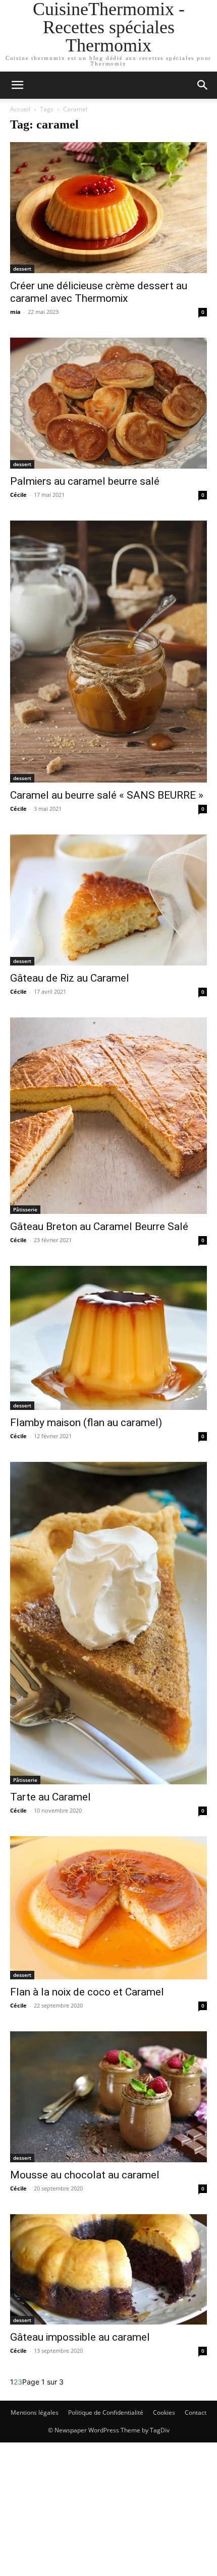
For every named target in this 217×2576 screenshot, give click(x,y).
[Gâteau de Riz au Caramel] (108, 900)
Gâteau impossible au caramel (80, 2337)
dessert (22, 269)
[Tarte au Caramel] (108, 1623)
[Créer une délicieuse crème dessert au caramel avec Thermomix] (108, 208)
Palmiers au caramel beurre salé (85, 481)
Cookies (164, 2412)
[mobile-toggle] (17, 85)
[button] (203, 85)
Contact (196, 2412)
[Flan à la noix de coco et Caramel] (108, 1908)
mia (15, 312)
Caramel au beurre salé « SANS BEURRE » (107, 795)
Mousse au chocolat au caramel (85, 2175)
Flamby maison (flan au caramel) (86, 1423)
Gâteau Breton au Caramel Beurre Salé (99, 1227)
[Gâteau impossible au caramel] (108, 2269)
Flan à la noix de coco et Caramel (87, 1992)
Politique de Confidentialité (106, 2412)
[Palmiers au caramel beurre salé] (108, 403)
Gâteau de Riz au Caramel (70, 978)
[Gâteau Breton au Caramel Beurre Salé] (108, 1116)
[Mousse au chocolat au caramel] (108, 2097)
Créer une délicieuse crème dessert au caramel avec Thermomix (99, 292)
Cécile (18, 495)
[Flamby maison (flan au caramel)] (108, 1338)
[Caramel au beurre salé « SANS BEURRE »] (108, 652)
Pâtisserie (25, 1209)
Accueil (20, 109)
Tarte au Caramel (50, 1797)
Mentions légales (35, 2412)
